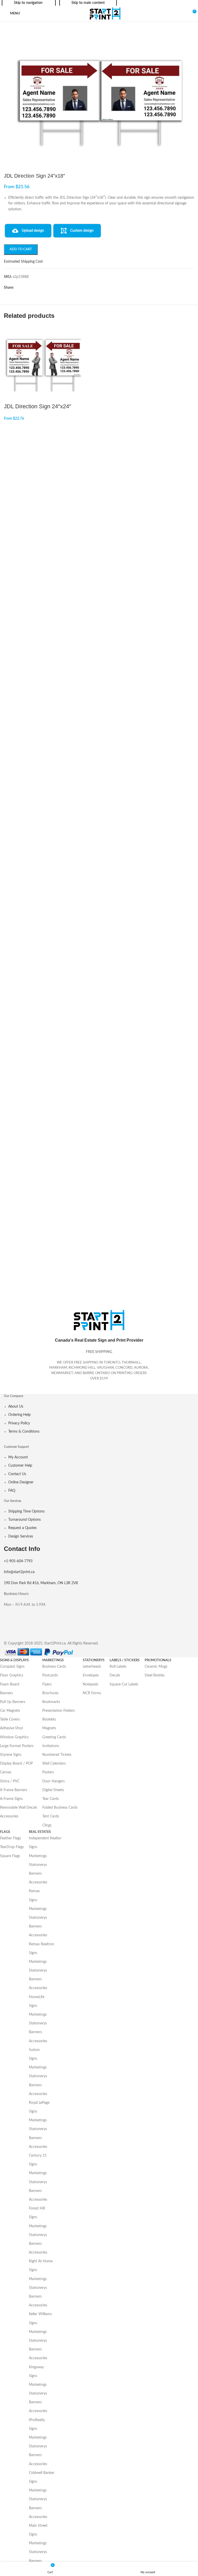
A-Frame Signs (11, 1799)
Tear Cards (51, 1799)
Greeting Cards (54, 1737)
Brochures (50, 1693)
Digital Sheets (53, 1790)
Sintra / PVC (10, 1781)
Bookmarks (51, 1702)
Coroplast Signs (12, 1667)
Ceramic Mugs (156, 1667)
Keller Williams (40, 2314)
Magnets (49, 1728)
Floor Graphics (12, 1675)
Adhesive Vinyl (11, 1728)
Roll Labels (118, 1667)
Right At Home (41, 2261)
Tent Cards (51, 1816)
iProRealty (37, 2420)
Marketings (38, 1856)
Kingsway (36, 2367)
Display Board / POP (16, 1764)
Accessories (9, 1816)
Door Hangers (53, 1781)
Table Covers (10, 1719)
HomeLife (37, 1997)
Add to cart (21, 249)
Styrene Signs (11, 1755)
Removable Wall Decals (19, 1808)
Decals (115, 1675)
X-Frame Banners (14, 1790)
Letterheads (92, 1667)
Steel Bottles (155, 1675)
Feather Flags (10, 1838)
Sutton (34, 2050)
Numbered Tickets (57, 1755)
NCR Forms (92, 1693)
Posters (48, 1772)
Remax (34, 1891)
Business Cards (54, 1667)
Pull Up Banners (13, 1702)
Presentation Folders (59, 1711)
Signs (33, 1847)
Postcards (50, 1675)
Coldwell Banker (42, 2473)
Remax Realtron (42, 1944)
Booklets (49, 1719)
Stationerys (38, 1865)
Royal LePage (39, 2103)
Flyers (47, 1684)
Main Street (38, 2526)
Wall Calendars (54, 1764)
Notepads (90, 1684)
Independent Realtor (45, 1838)
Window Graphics (14, 1737)
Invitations (51, 1746)
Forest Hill (37, 2208)
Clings (47, 1825)
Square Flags (10, 1856)
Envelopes (91, 1675)
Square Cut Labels (124, 1684)
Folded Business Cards (60, 1808)
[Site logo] (105, 13)
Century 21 (38, 2156)
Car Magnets (10, 1711)
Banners (6, 1693)
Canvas (6, 1772)
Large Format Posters (17, 1746)
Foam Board (10, 1684)
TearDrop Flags (12, 1847)
